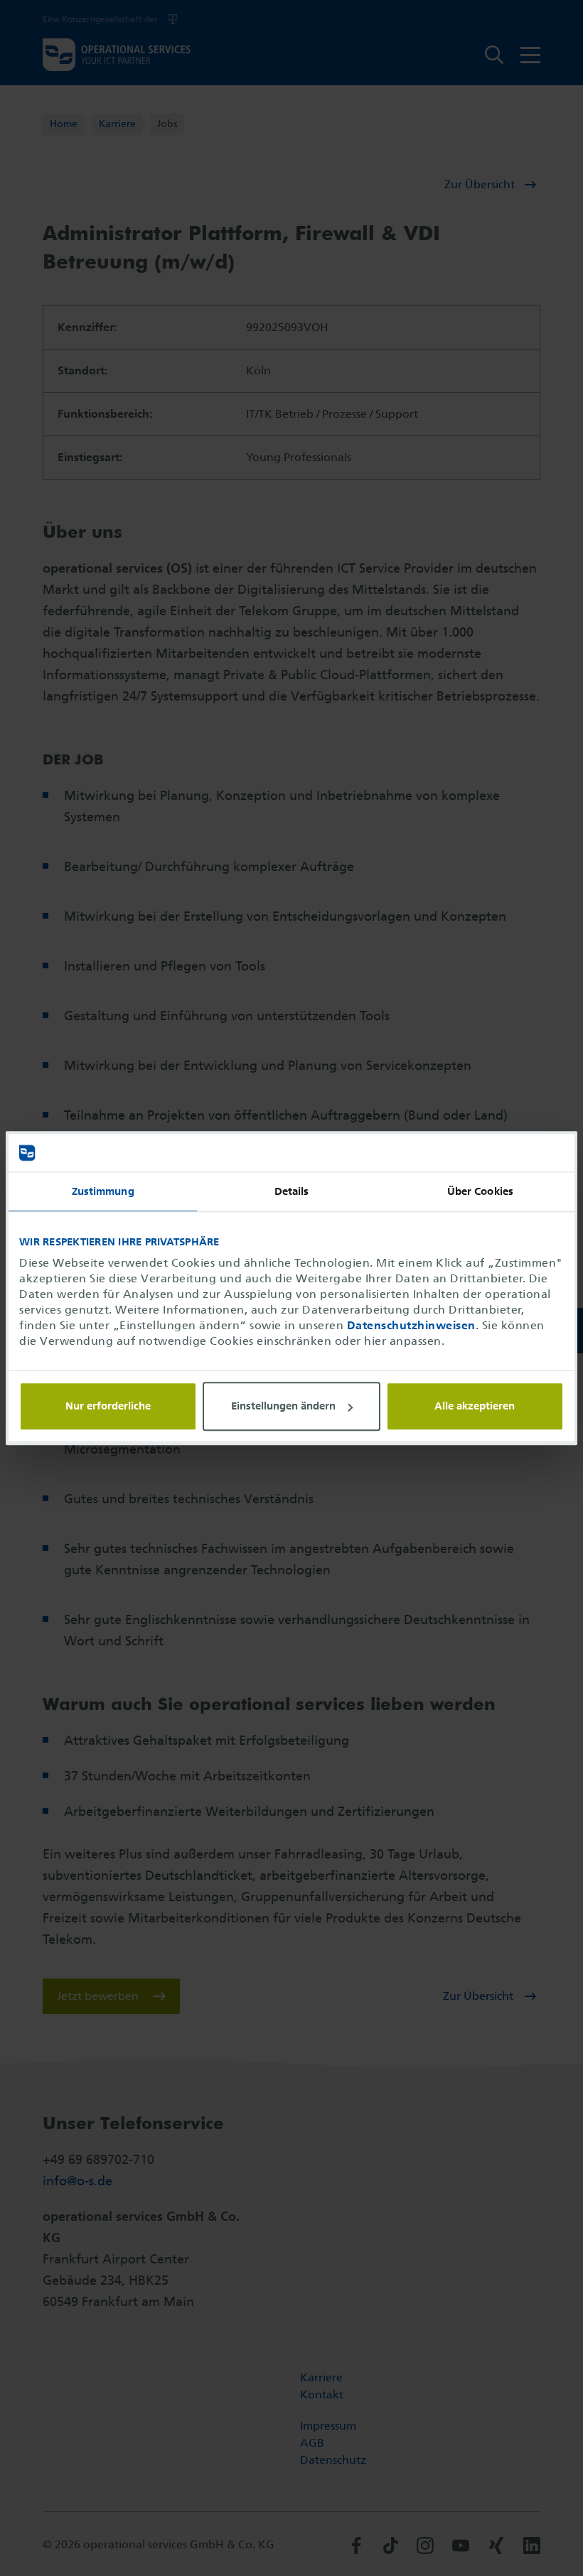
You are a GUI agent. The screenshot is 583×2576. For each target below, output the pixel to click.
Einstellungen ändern (283, 1407)
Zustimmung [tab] (103, 1191)
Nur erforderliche (108, 1406)
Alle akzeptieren (475, 1406)
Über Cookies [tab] (480, 1191)
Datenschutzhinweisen (411, 1325)
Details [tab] (292, 1191)
